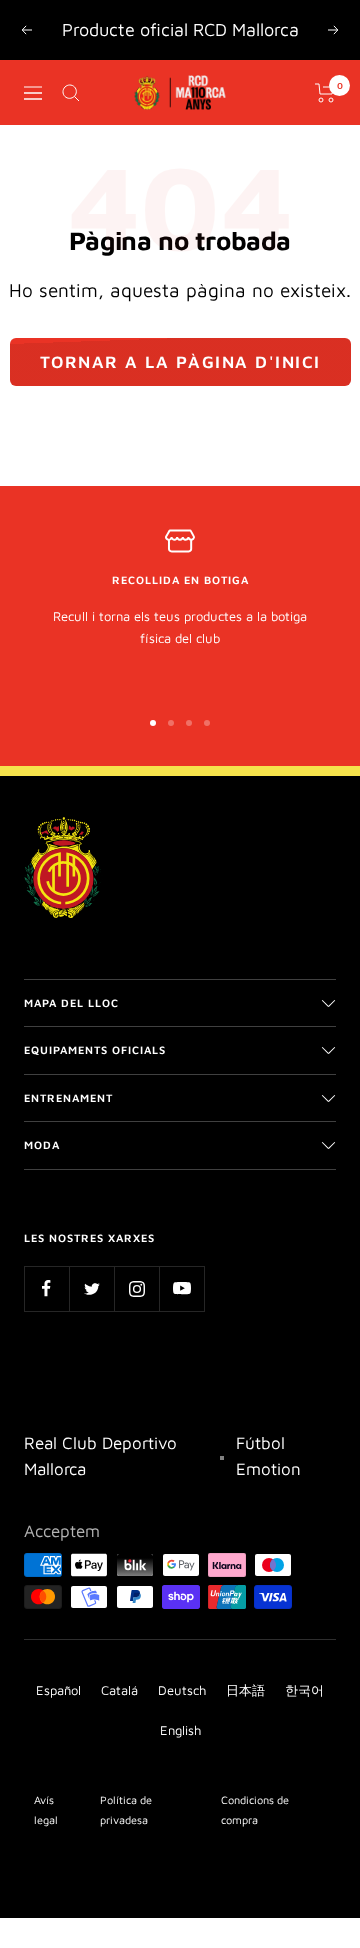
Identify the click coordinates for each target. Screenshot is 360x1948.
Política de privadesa (126, 1809)
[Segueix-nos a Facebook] (46, 1288)
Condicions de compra (255, 1809)
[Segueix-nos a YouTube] (181, 1288)
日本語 (245, 1690)
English (180, 1730)
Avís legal (46, 1809)
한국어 (304, 1690)
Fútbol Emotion (268, 1456)
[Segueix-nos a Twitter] (91, 1288)
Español (58, 1690)
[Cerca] (71, 93)
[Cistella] (325, 93)
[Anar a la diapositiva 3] (189, 723)
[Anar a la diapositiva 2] (171, 723)
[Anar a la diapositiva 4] (207, 723)
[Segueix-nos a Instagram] (136, 1288)
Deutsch (182, 1690)
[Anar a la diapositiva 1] (153, 723)
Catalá (119, 1690)
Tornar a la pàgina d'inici (180, 362)
